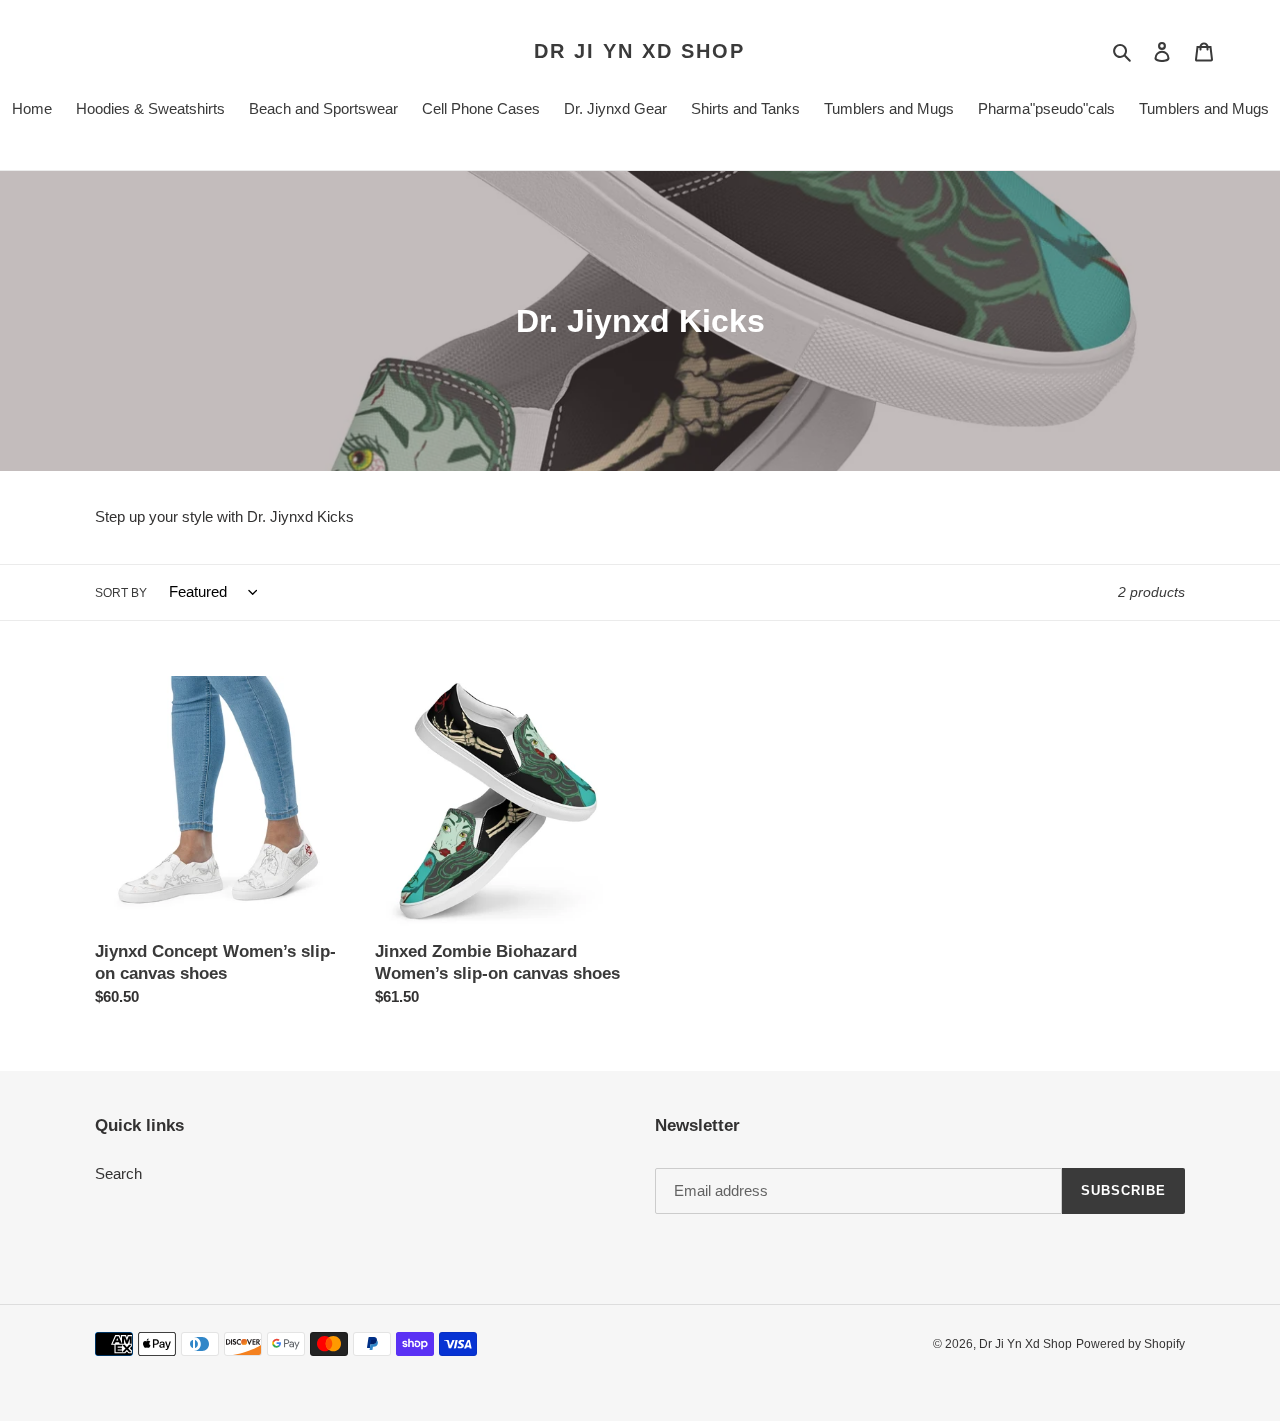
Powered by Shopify (1130, 1344)
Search (118, 1173)
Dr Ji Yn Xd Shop (639, 51)
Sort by (121, 593)
